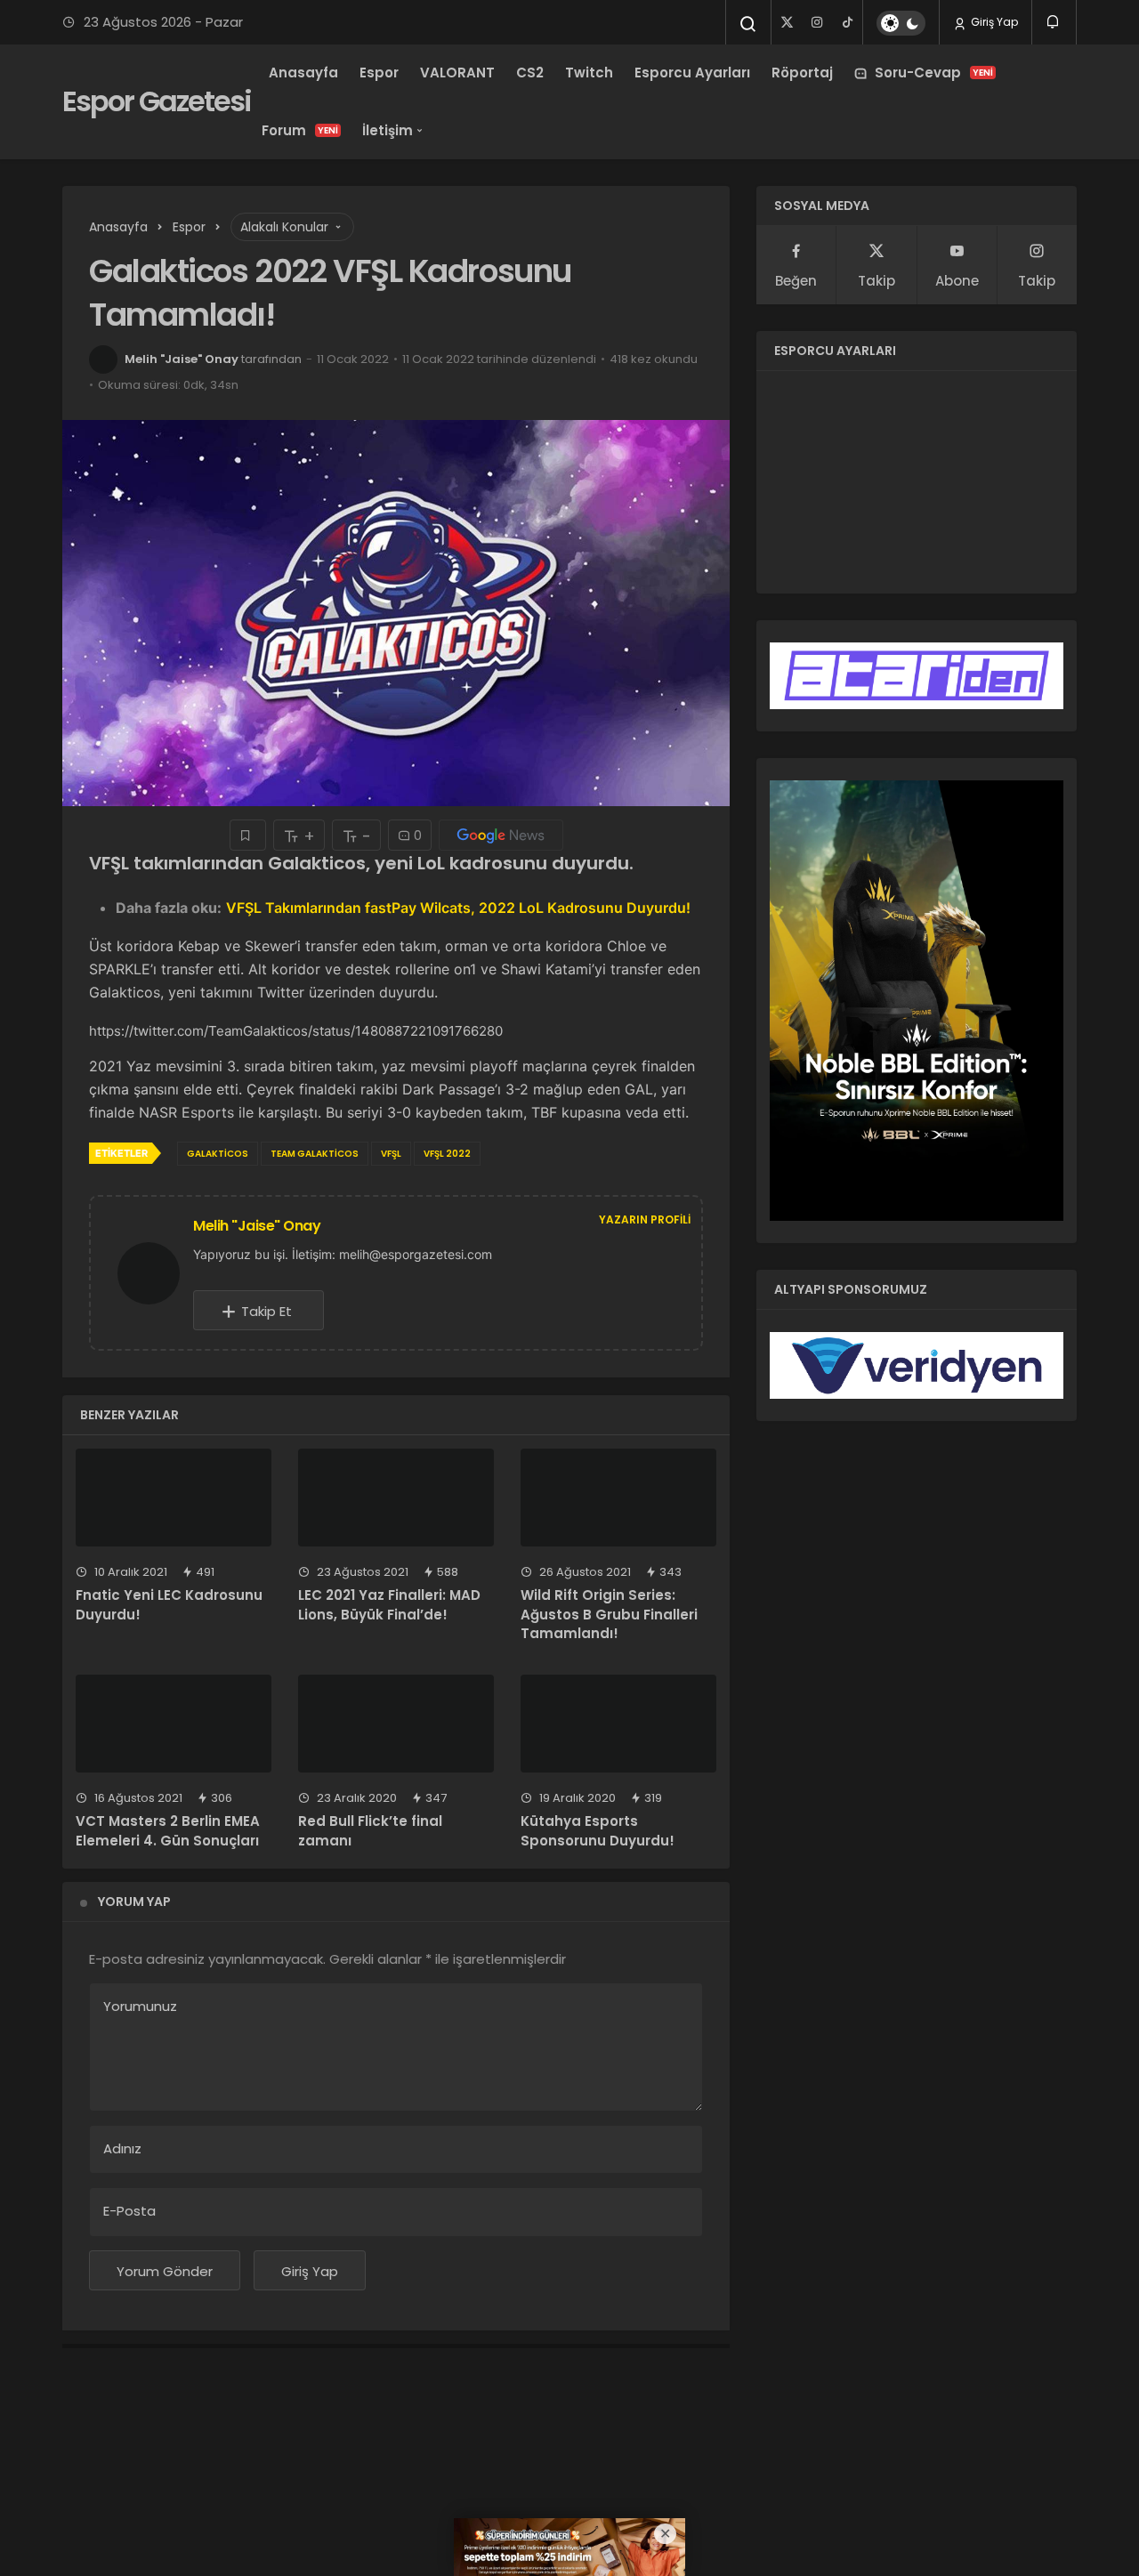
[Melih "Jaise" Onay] (156, 1272)
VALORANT (457, 73)
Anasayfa (303, 73)
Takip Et (267, 1311)
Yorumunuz (140, 2006)
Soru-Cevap (934, 73)
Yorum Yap (134, 1902)
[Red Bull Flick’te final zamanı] (396, 1724)
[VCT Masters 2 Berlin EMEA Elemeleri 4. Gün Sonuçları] (174, 1724)
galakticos (218, 1154)
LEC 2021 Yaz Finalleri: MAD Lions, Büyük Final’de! (389, 1605)
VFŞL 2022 (447, 1154)
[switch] (901, 23)
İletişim (388, 130)
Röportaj (802, 73)
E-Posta (129, 2211)
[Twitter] (787, 22)
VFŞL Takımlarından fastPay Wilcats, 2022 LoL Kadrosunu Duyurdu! (458, 908)
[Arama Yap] (748, 24)
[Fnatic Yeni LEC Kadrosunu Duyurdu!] (174, 1498)
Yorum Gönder (165, 2271)
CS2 (530, 73)
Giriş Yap (993, 22)
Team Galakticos (315, 1154)
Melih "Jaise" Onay (182, 359)
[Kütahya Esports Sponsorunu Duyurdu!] (618, 1724)
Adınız (122, 2148)
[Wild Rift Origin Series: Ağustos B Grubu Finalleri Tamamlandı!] (618, 1498)
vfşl (391, 1154)
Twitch (589, 73)
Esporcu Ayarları (692, 73)
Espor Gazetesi (157, 101)
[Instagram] (817, 22)
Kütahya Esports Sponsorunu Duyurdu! (598, 1831)
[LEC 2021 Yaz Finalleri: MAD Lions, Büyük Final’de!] (396, 1498)
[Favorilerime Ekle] (248, 835)
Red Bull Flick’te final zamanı (370, 1831)
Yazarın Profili (645, 1219)
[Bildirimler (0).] (1054, 22)
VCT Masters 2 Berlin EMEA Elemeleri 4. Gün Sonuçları (168, 1831)
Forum (300, 130)
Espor (379, 73)
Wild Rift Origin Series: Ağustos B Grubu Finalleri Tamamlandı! (609, 1615)
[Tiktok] (847, 22)
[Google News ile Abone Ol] (501, 835)
